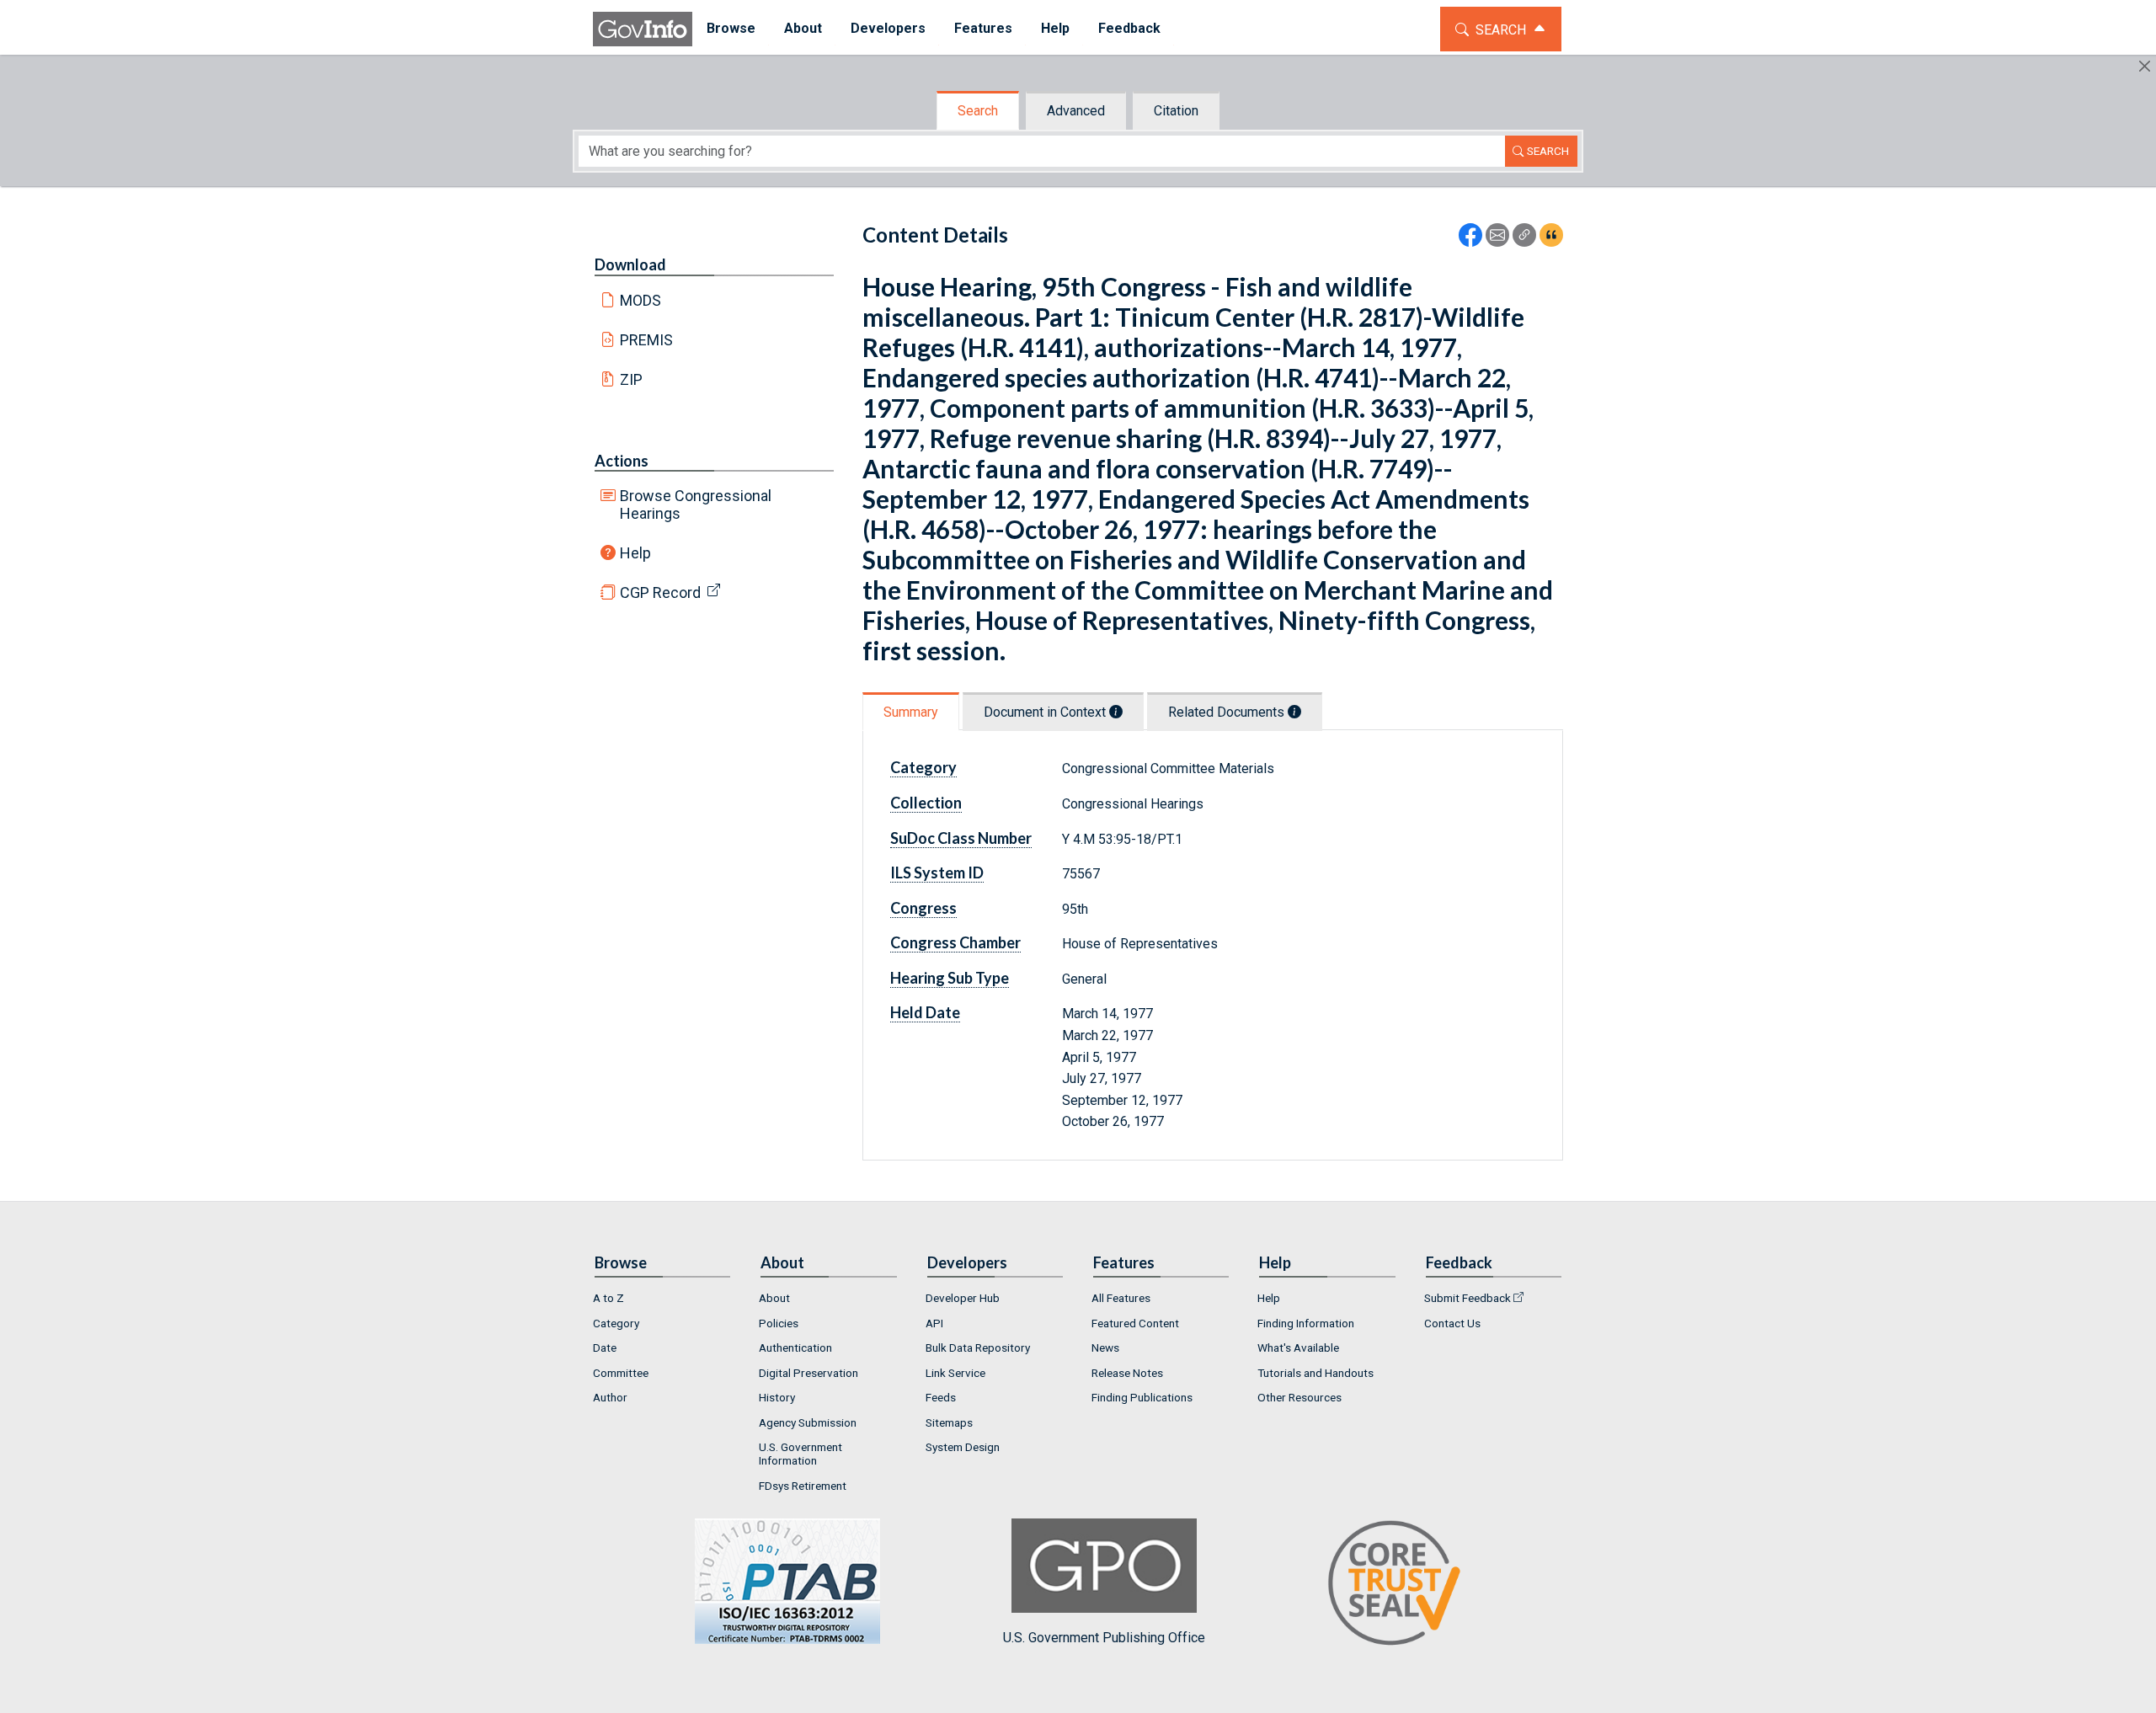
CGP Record (660, 592)
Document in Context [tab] (1046, 712)
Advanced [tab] (1076, 111)
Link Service (955, 1373)
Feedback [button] (1129, 28)
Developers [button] (888, 28)
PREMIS (646, 340)
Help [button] (1055, 28)
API (934, 1323)
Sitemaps (949, 1422)
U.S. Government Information (800, 1454)
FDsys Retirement (803, 1486)
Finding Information (1306, 1323)
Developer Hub (963, 1298)
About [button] (803, 28)
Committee (621, 1373)
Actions (622, 461)
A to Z (608, 1298)
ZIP (631, 379)
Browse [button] (731, 28)
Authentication (795, 1347)
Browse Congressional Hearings (696, 504)
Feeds (941, 1397)
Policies (779, 1323)
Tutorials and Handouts (1315, 1373)
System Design (963, 1447)
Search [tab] (978, 111)
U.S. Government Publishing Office (1104, 1638)
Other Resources (1299, 1397)
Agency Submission (808, 1422)
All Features (1121, 1298)
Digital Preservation (808, 1373)
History (777, 1397)
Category (616, 1323)
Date (605, 1347)
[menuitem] (731, 29)
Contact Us (1452, 1323)
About (774, 1298)
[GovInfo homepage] (643, 29)
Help (635, 553)
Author (610, 1397)
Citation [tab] (1176, 111)
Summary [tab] (911, 712)
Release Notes (1127, 1373)
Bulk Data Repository (978, 1347)
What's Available (1298, 1347)
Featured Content (1135, 1323)
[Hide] (2145, 66)
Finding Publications (1142, 1397)
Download (630, 264)
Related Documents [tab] (1228, 712)
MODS (640, 300)
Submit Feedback (1468, 1298)
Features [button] (983, 28)
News (1105, 1347)
